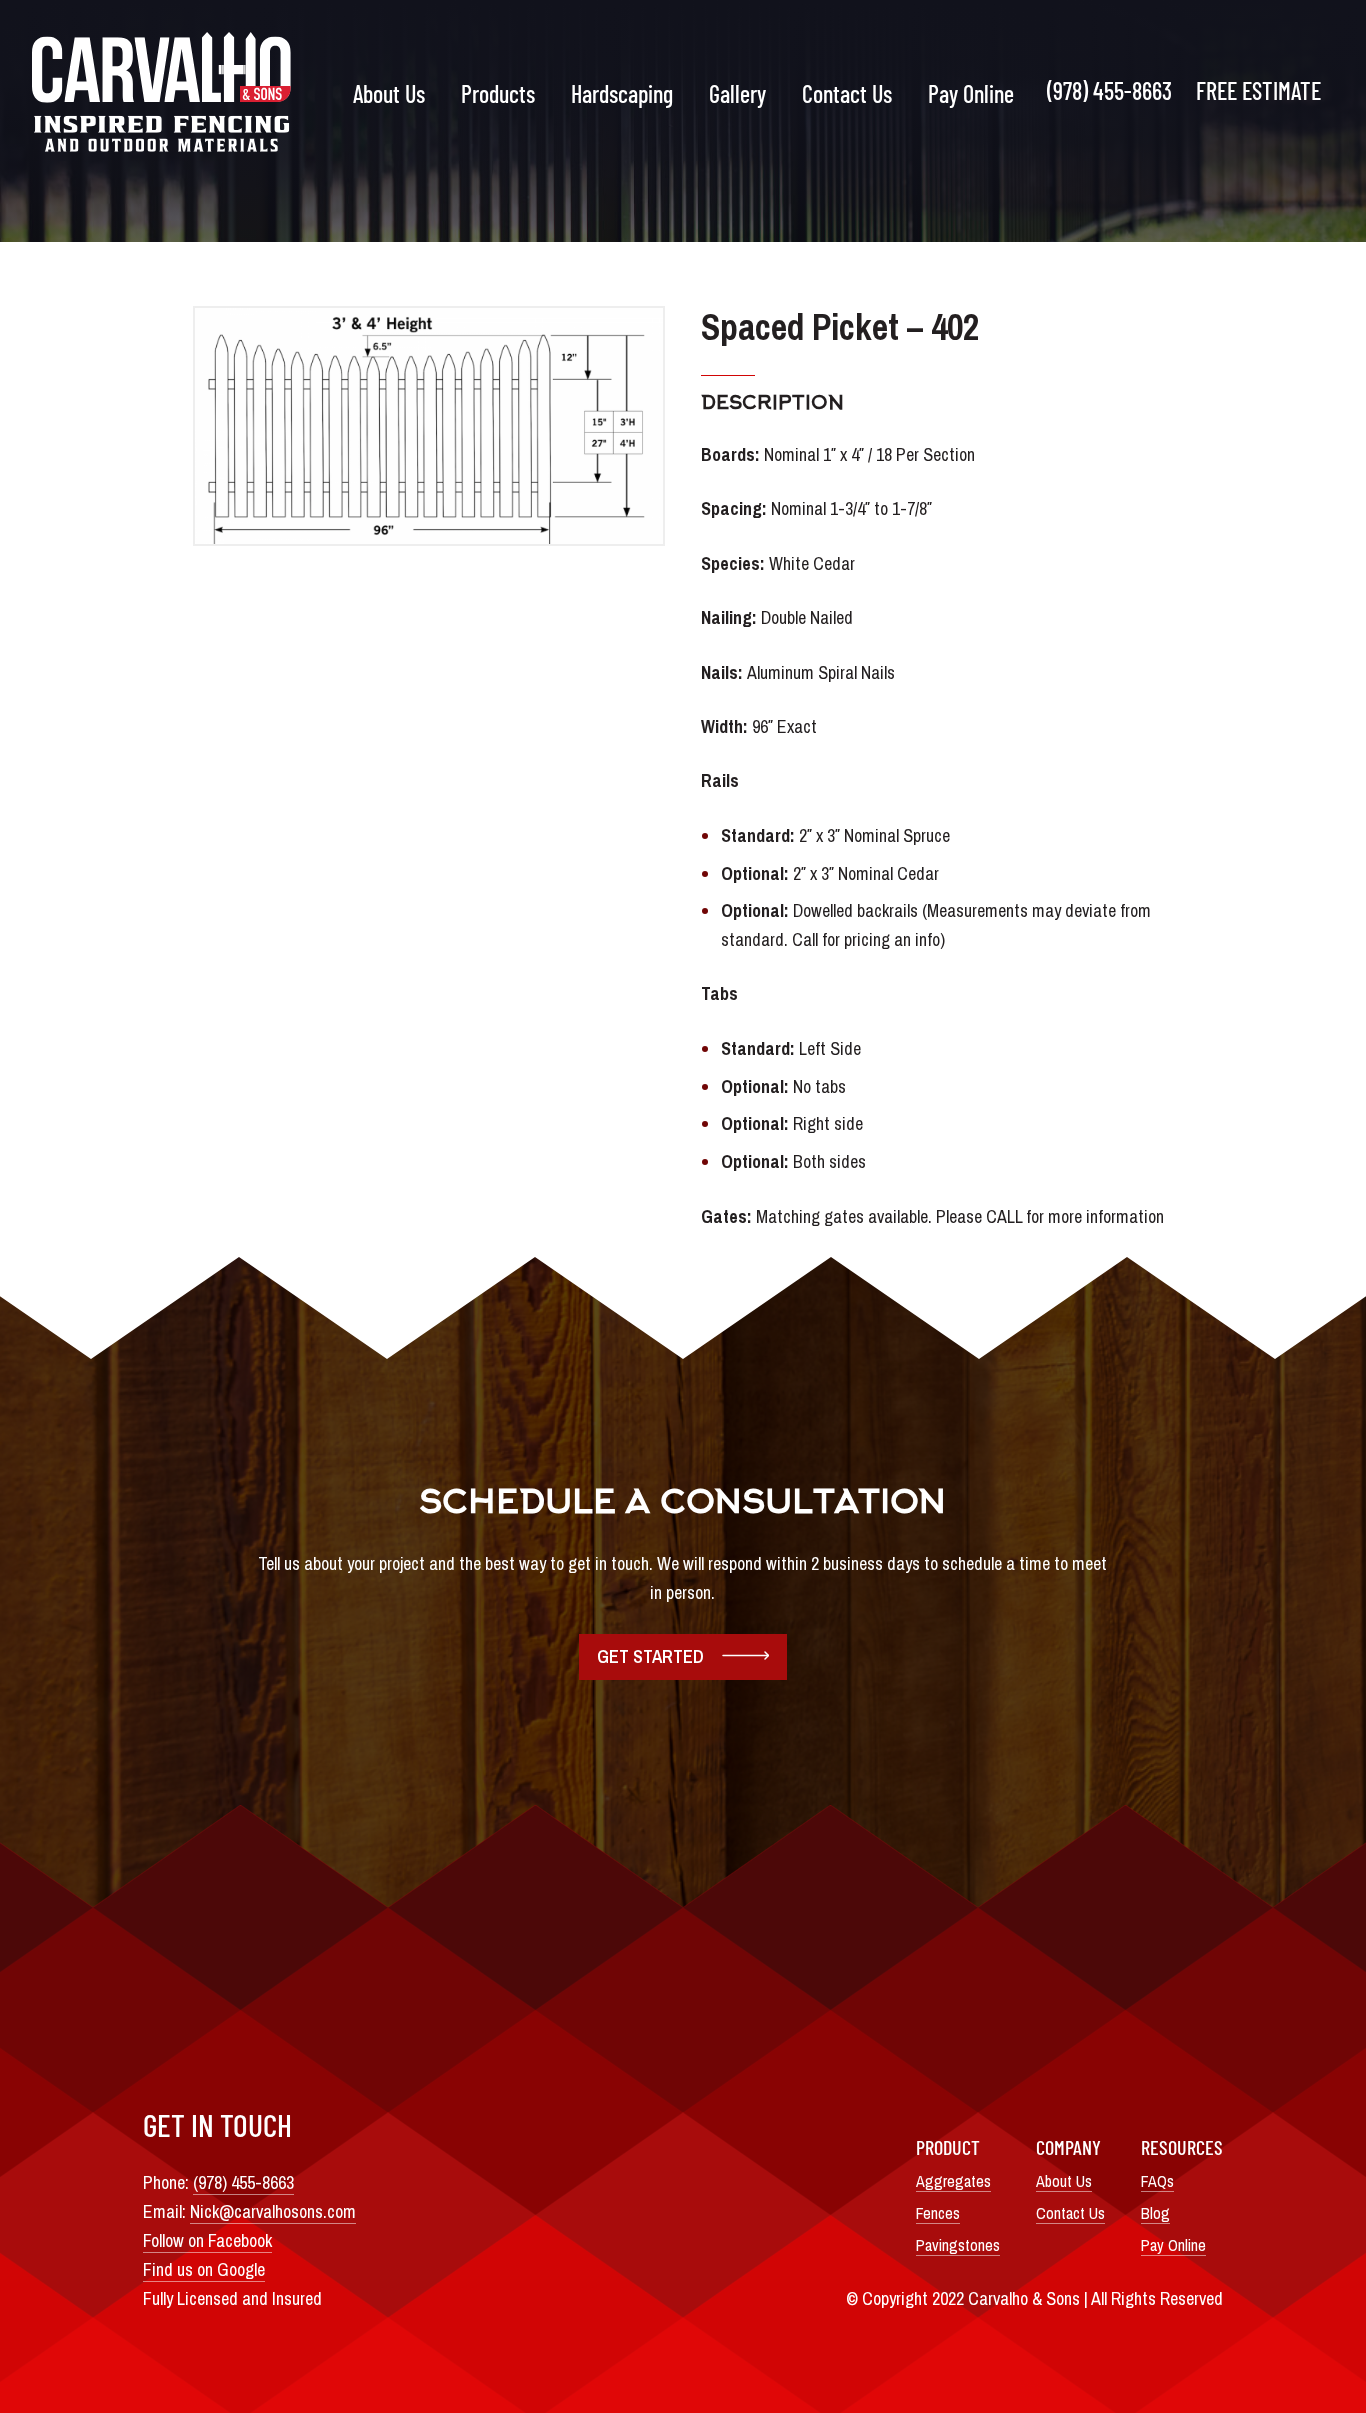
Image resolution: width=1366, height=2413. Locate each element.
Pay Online (971, 93)
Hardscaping (622, 93)
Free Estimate (1258, 90)
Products (498, 93)
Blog (1155, 2213)
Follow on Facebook (207, 2240)
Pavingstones (958, 2245)
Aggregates (953, 2181)
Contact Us (847, 93)
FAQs (1157, 2181)
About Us (389, 93)
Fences (938, 2213)
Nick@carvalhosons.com (273, 2211)
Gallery (737, 93)
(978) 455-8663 (1109, 90)
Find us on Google (204, 2269)
